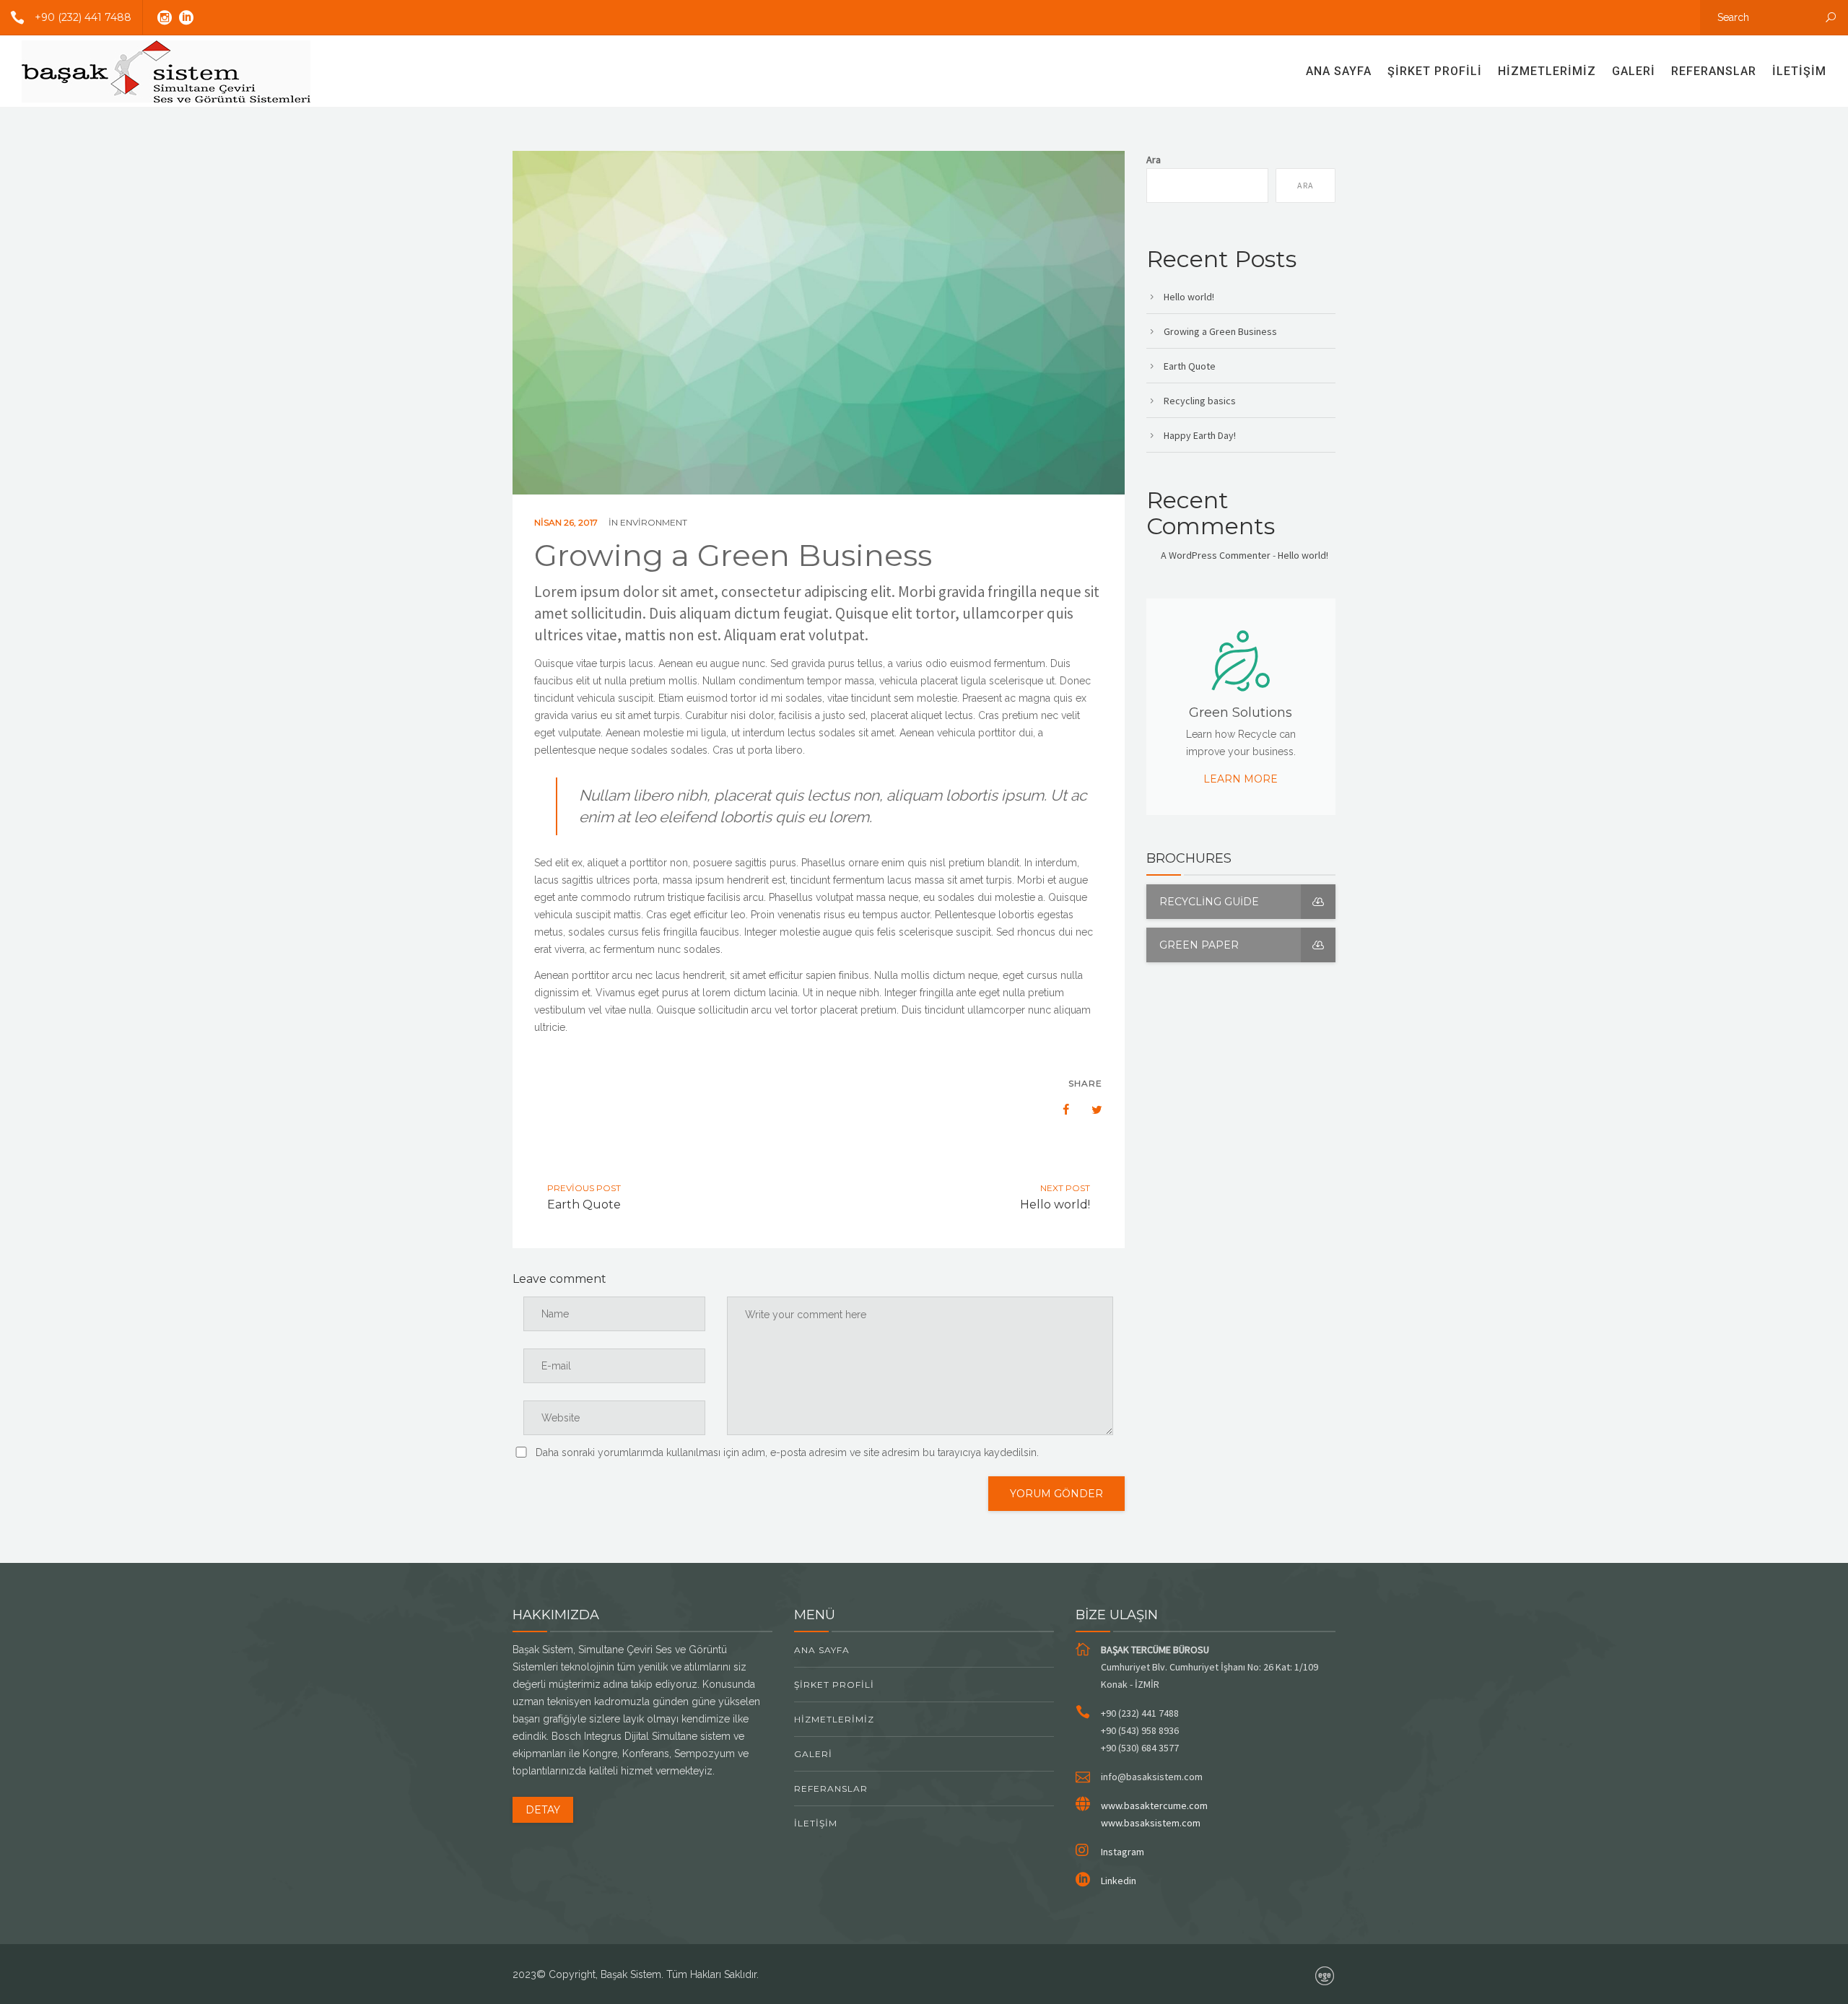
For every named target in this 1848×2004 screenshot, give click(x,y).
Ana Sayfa (1339, 71)
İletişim (1799, 71)
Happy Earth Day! (1200, 435)
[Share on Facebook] (1059, 1110)
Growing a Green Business (1220, 331)
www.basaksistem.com (1151, 1823)
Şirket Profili (1435, 71)
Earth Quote (1190, 366)
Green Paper (1199, 945)
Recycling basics (1200, 401)
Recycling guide (1209, 902)
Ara (1154, 160)
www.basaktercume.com (1154, 1805)
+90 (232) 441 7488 (83, 17)
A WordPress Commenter (1216, 555)
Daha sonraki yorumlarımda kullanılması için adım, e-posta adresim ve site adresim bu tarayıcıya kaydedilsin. (787, 1452)
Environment (654, 522)
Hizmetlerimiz (1547, 71)
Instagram (1123, 1852)
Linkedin (1119, 1881)
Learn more (1241, 779)
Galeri (1634, 71)
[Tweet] (1089, 1110)
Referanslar (1714, 71)
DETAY (543, 1810)
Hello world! (1189, 297)
